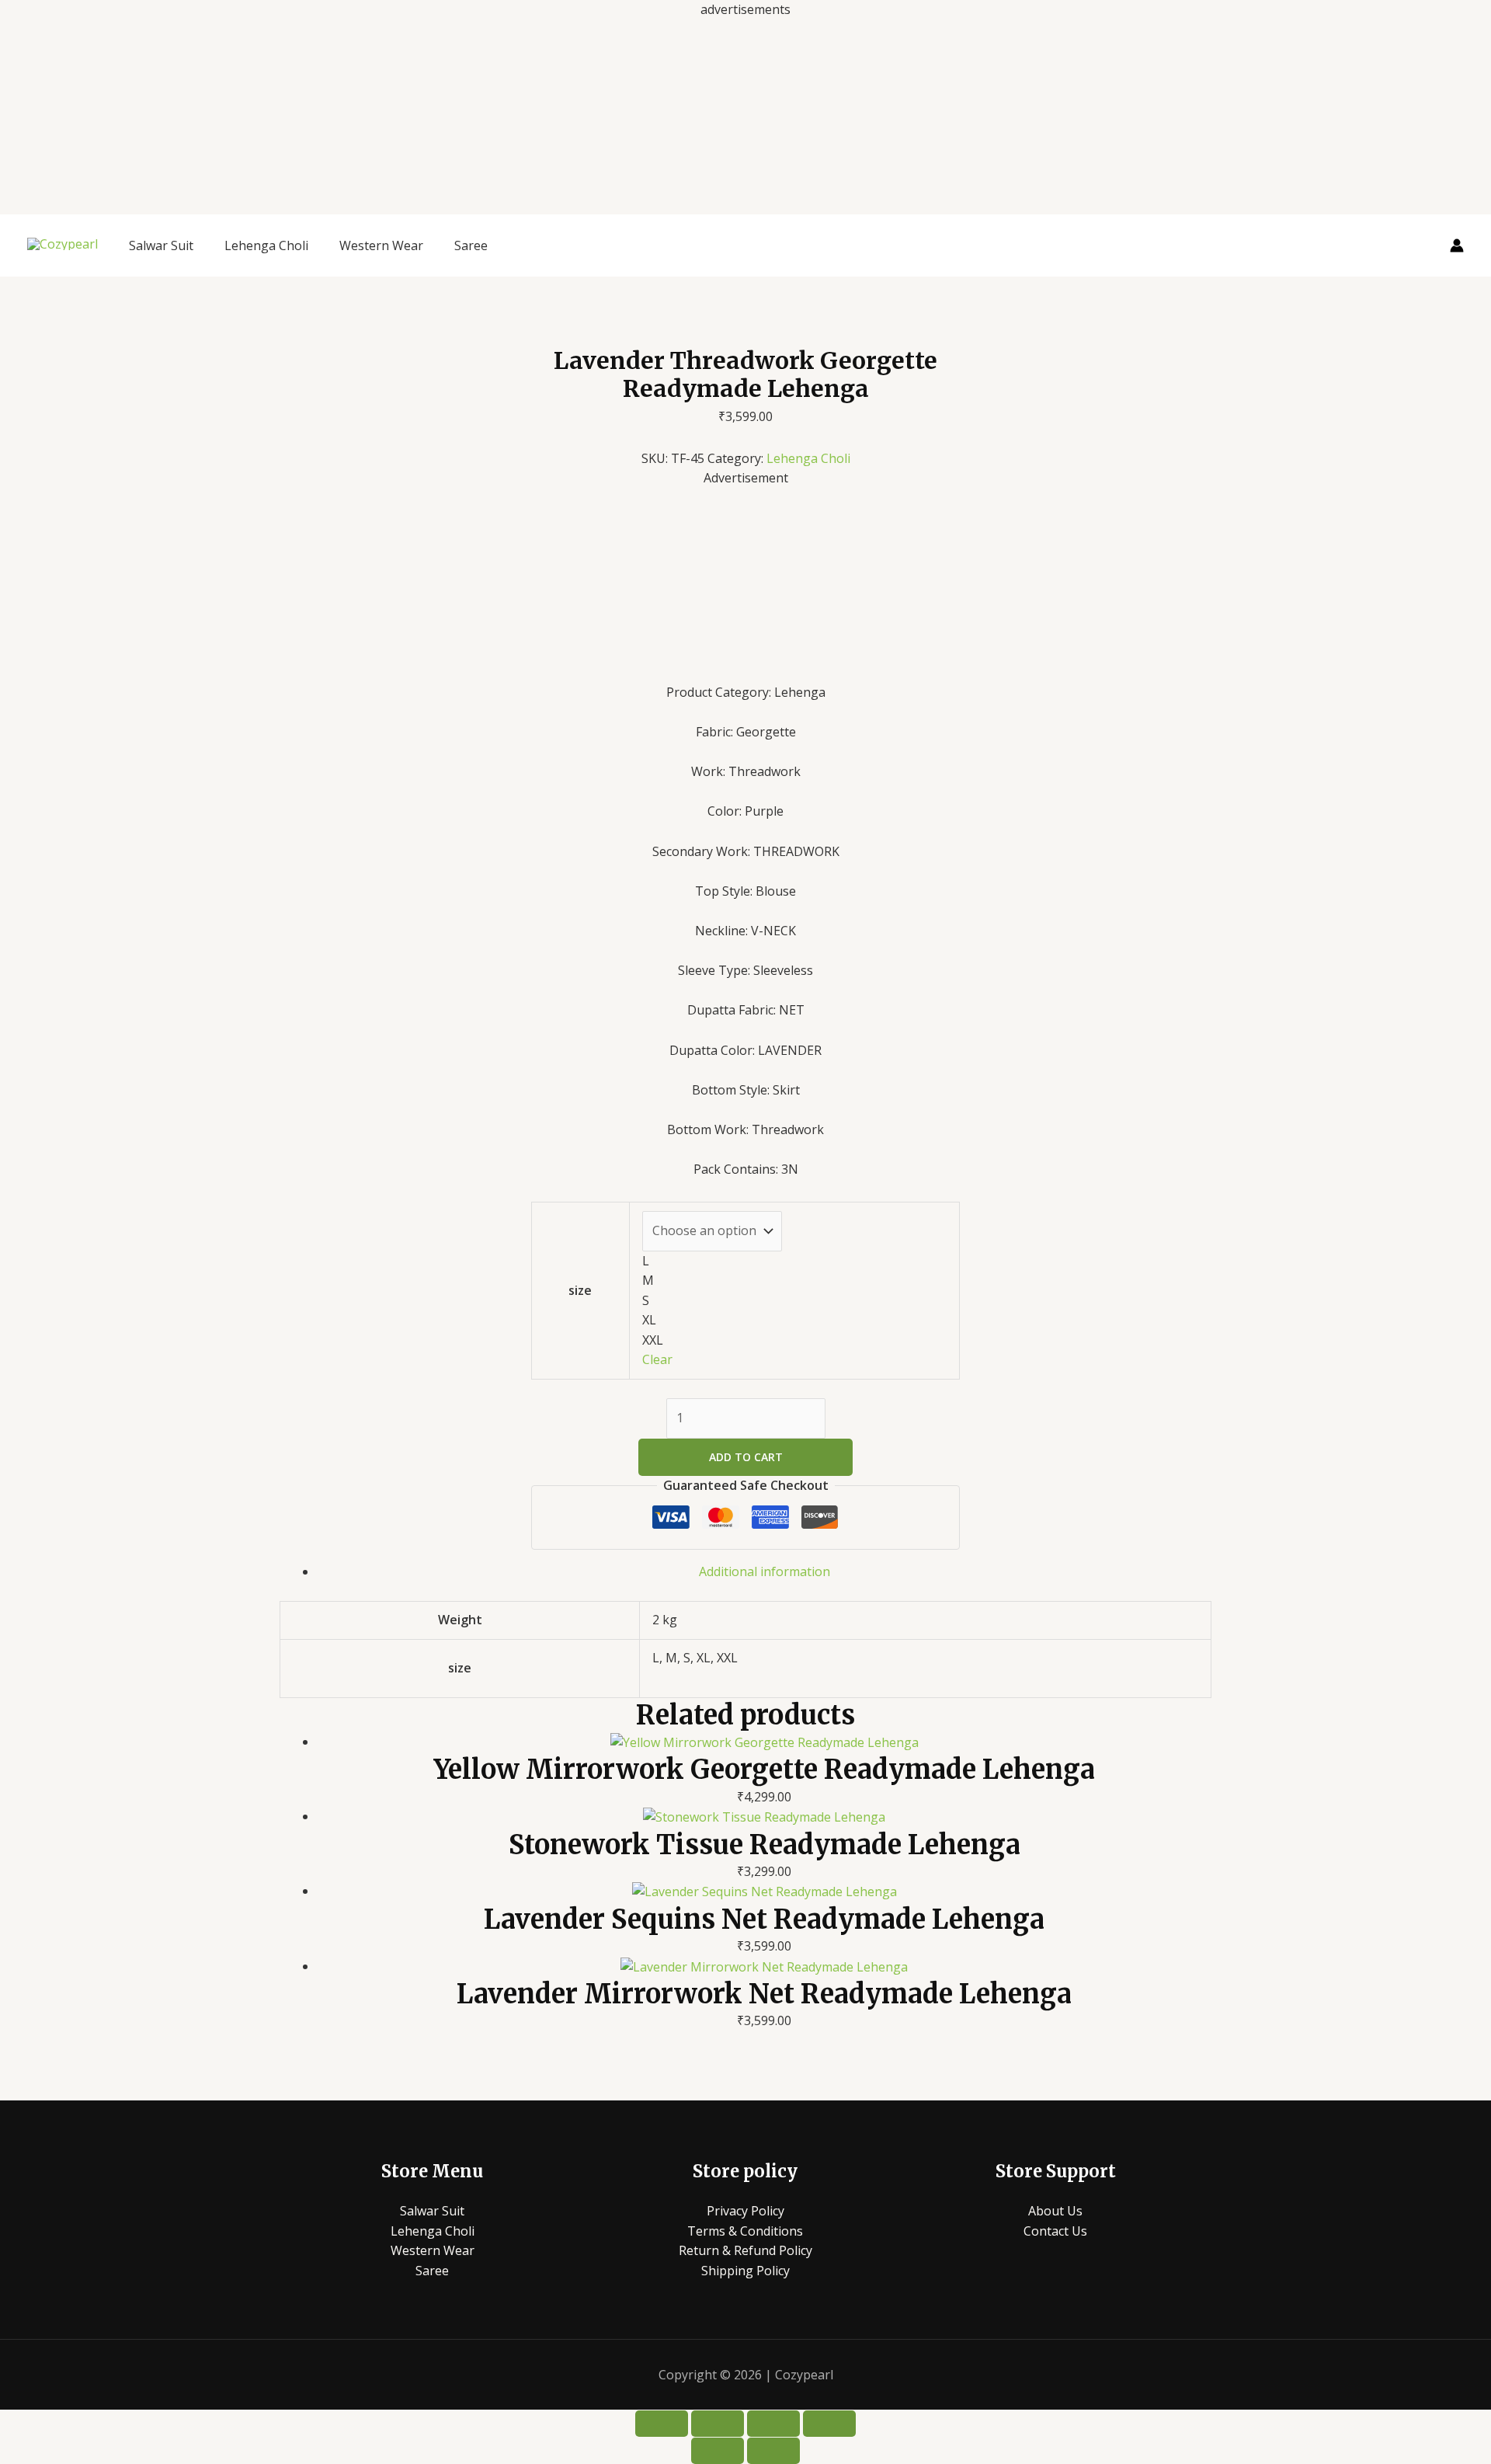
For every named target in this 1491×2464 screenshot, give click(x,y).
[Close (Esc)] (829, 2424)
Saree (471, 245)
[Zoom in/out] (662, 2424)
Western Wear (381, 245)
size (580, 1290)
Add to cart (746, 1457)
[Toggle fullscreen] (718, 2424)
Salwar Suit (161, 245)
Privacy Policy (745, 2211)
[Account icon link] (1457, 245)
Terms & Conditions (745, 2231)
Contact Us (1055, 2231)
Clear (657, 1359)
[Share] (773, 2424)
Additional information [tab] (765, 1571)
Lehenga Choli (266, 245)
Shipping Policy (745, 2271)
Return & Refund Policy (745, 2250)
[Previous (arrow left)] (718, 2451)
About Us (1055, 2211)
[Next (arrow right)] (773, 2451)
